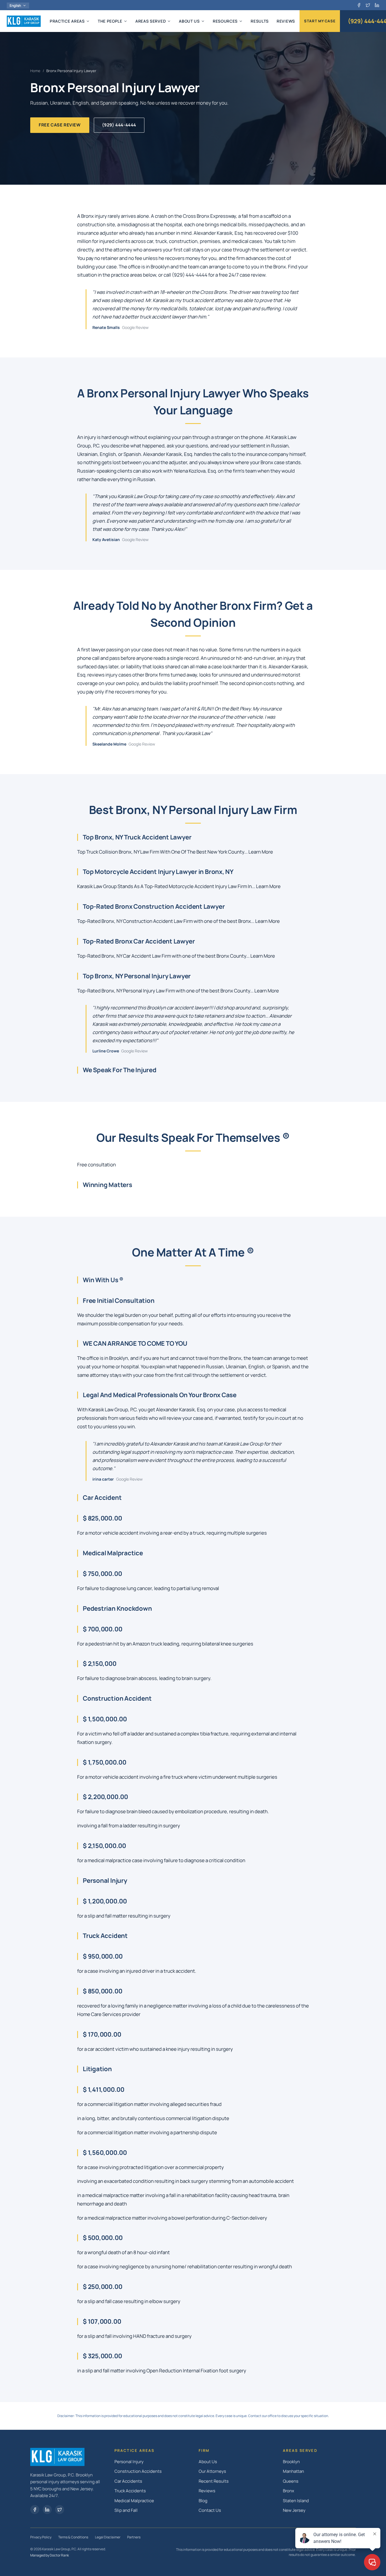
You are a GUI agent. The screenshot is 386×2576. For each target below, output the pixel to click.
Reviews (207, 2491)
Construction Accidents (138, 2471)
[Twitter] (60, 2510)
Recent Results (214, 2481)
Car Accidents (128, 2481)
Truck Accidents (130, 2491)
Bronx (289, 2491)
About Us (208, 2462)
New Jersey (294, 2510)
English (15, 6)
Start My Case (320, 21)
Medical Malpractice (134, 2501)
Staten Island (296, 2501)
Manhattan (293, 2471)
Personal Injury (129, 2462)
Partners (134, 2537)
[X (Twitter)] (368, 5)
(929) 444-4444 (119, 125)
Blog (203, 2501)
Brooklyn (291, 2462)
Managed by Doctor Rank (50, 2555)
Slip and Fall (126, 2510)
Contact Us (210, 2510)
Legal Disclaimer (108, 2537)
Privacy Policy (41, 2537)
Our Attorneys (212, 2471)
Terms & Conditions (73, 2537)
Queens (291, 2481)
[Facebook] (359, 5)
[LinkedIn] (377, 5)
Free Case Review (60, 125)
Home (35, 71)
